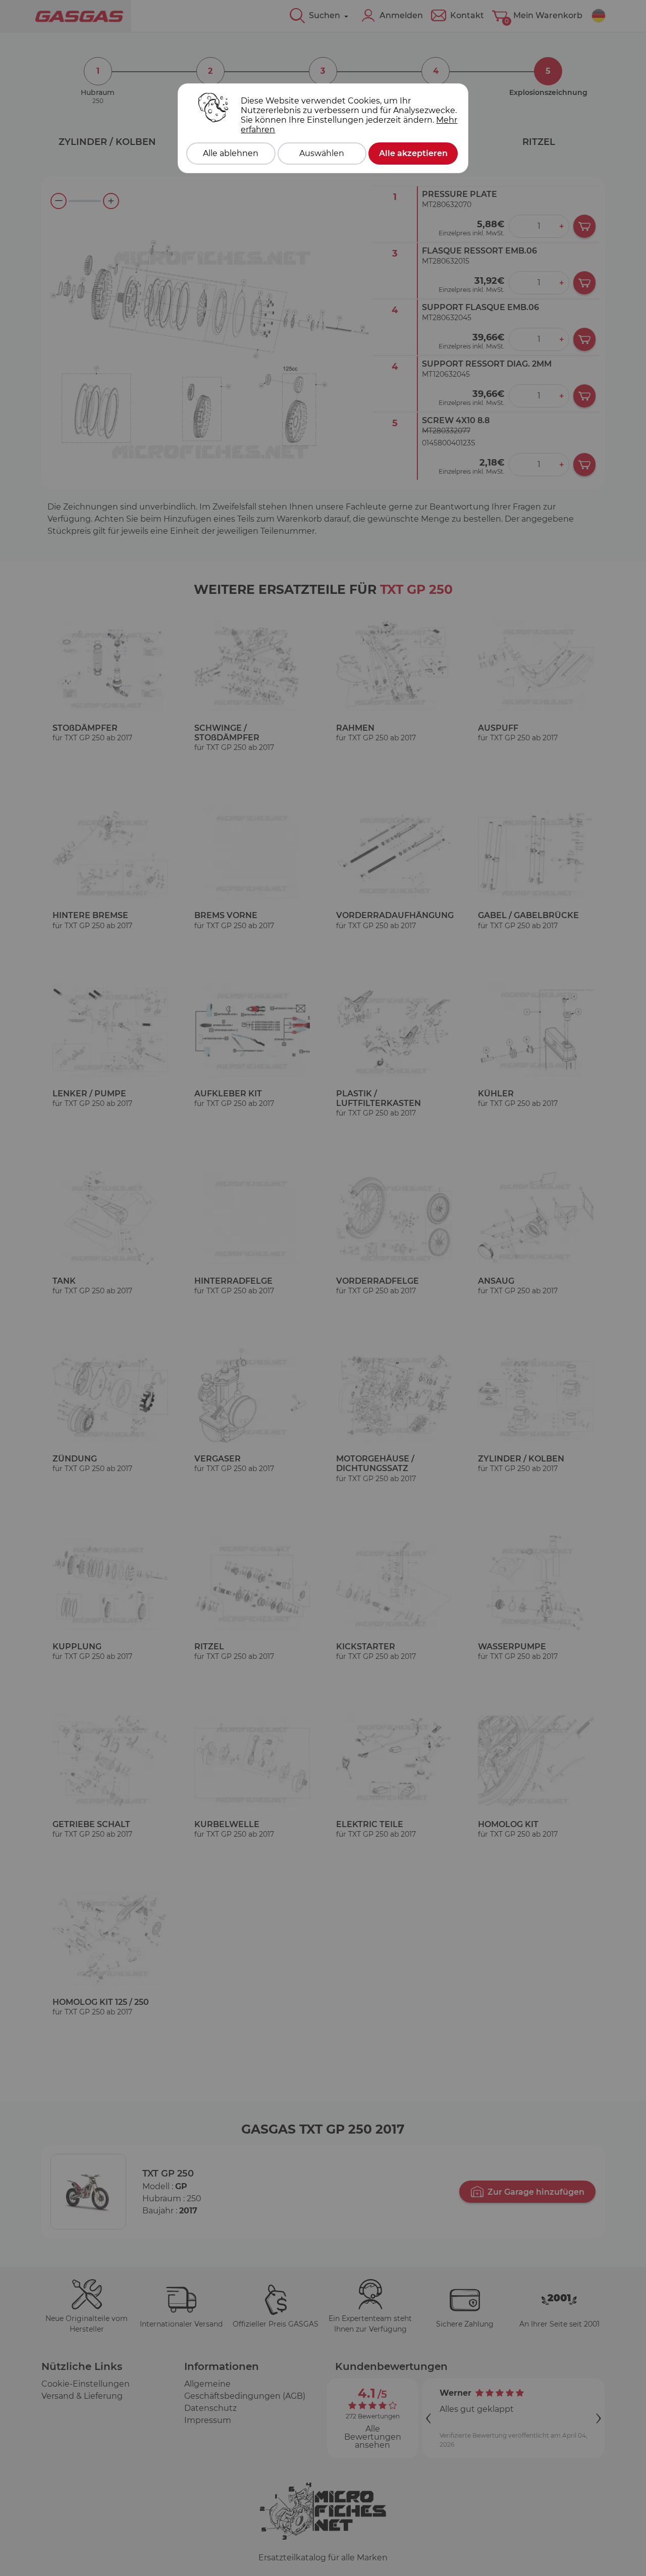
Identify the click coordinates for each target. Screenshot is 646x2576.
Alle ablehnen (231, 153)
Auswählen (322, 153)
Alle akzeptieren (413, 153)
